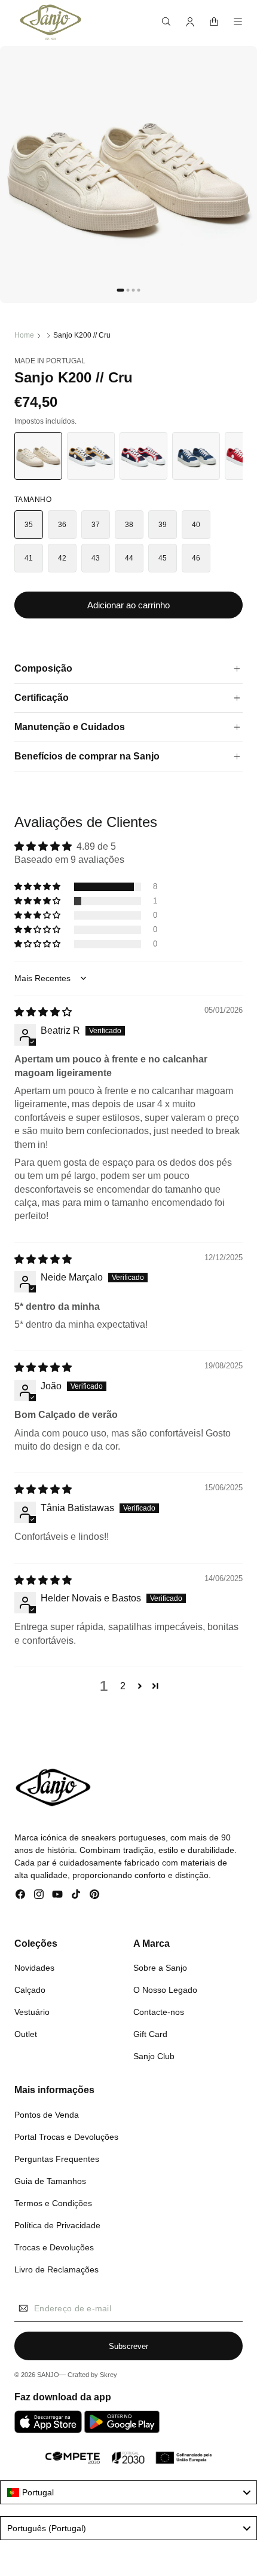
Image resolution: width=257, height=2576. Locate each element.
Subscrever (128, 2346)
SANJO (48, 2375)
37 (96, 525)
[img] (43, 1012)
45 (163, 558)
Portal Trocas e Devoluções (66, 2137)
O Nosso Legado (165, 1990)
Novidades (34, 1968)
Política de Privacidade (57, 2225)
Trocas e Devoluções (54, 2247)
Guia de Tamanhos (50, 2181)
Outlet (26, 2034)
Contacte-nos (159, 2012)
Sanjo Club (154, 2056)
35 (29, 525)
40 (196, 525)
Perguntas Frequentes (57, 2159)
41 (29, 558)
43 (96, 558)
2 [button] (123, 1686)
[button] (166, 22)
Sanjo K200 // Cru (82, 335)
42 (62, 558)
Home (24, 335)
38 (129, 525)
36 (62, 525)
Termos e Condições (53, 2203)
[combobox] (128, 2492)
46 (196, 558)
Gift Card (150, 2034)
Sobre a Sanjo (160, 1968)
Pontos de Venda (47, 2115)
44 (129, 558)
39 (163, 525)
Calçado (30, 1990)
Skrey (108, 2375)
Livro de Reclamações (56, 2269)
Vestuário (32, 2012)
